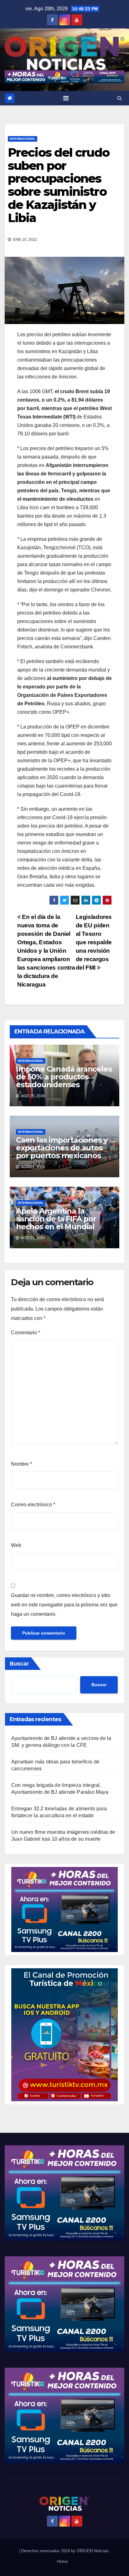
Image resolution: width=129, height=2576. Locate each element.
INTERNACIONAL (23, 139)
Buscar (19, 1664)
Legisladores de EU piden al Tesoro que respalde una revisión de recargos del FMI (94, 942)
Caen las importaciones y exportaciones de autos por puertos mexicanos (62, 1148)
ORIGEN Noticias (93, 2551)
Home (62, 2561)
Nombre (21, 1464)
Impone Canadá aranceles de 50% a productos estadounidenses (64, 1077)
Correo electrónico (33, 1505)
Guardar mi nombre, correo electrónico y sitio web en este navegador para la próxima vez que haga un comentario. (64, 1605)
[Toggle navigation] (66, 98)
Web (16, 1545)
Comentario (26, 1333)
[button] (119, 98)
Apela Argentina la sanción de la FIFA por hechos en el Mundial (56, 1219)
